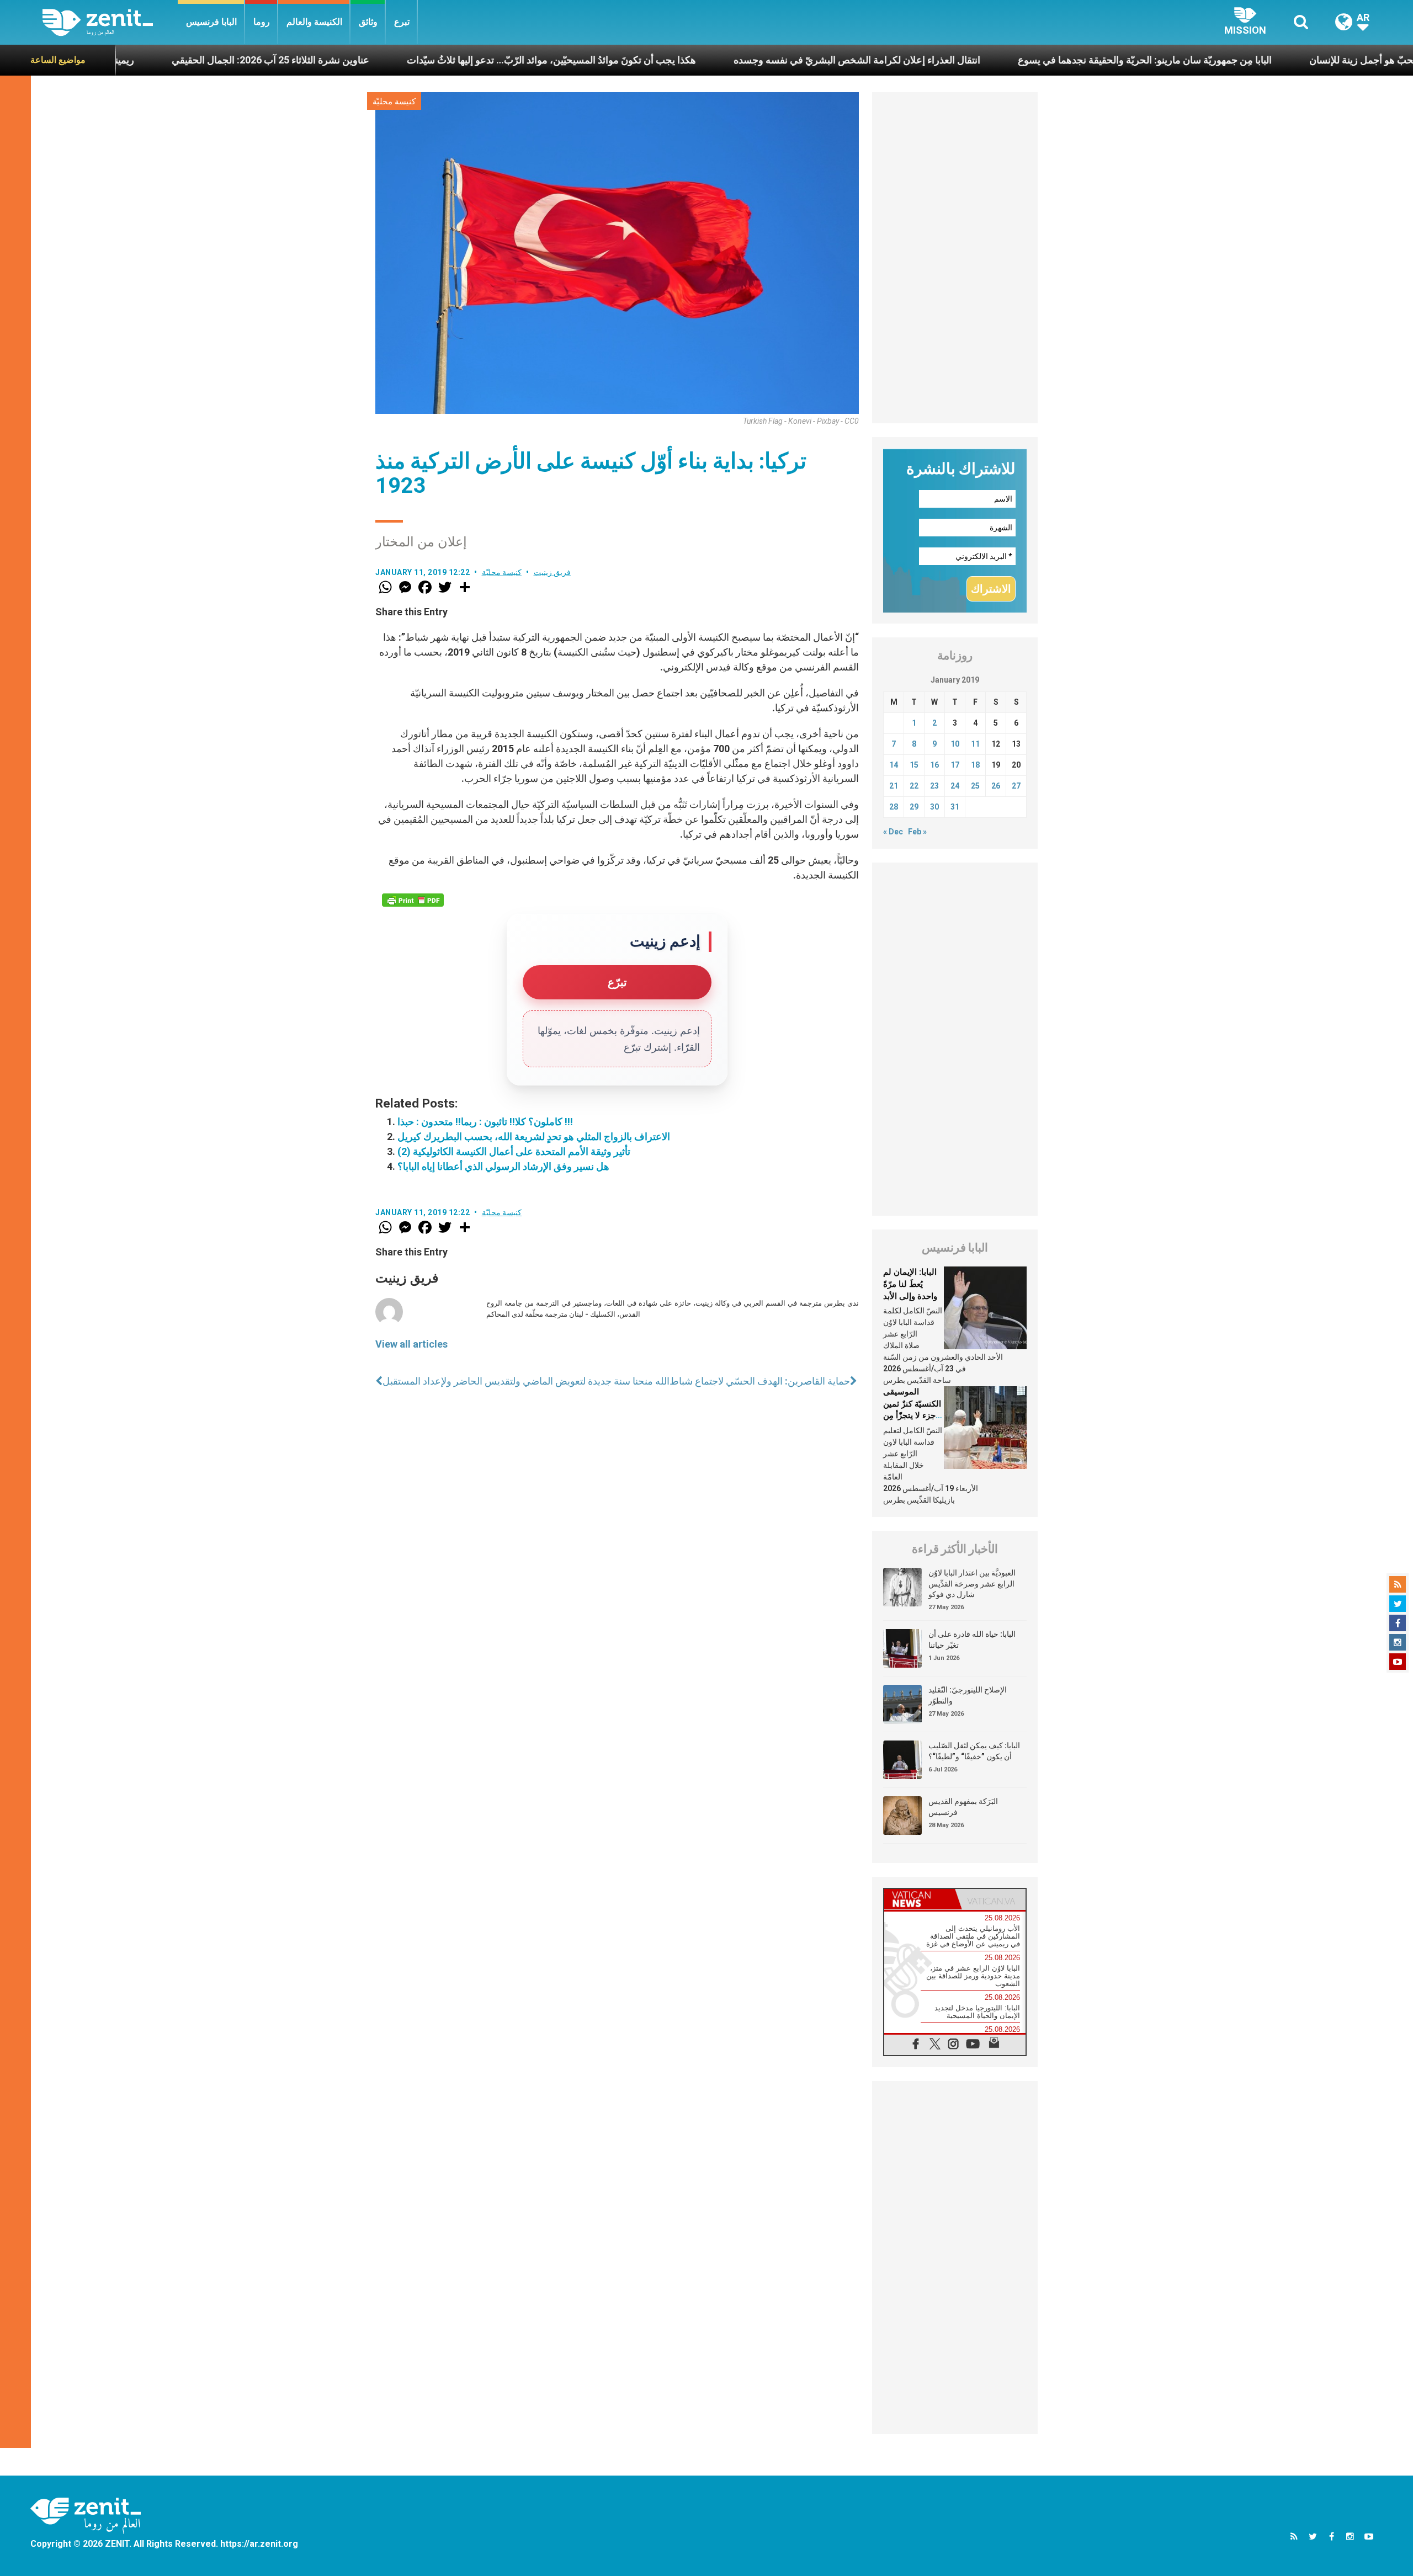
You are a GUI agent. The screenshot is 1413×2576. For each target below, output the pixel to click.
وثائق (368, 22)
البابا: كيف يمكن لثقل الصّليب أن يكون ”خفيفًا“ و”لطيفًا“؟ (974, 1751)
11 (975, 744)
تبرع (402, 22)
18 (975, 765)
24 (955, 786)
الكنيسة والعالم (314, 22)
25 (975, 786)
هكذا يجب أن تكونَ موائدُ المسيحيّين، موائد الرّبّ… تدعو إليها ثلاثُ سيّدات (419, 60)
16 (934, 765)
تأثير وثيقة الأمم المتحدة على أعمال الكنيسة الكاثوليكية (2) (514, 1151)
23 (934, 786)
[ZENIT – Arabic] (110, 22)
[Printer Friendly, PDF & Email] (413, 900)
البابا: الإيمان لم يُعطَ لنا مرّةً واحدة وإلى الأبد (910, 1284)
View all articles (411, 1344)
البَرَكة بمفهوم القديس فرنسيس (963, 1807)
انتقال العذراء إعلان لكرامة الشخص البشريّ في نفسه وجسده (725, 60)
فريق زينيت (553, 572)
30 (934, 807)
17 (955, 765)
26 (996, 786)
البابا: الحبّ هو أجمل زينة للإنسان (1243, 60)
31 (955, 807)
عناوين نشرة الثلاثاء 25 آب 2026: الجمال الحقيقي (139, 60)
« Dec (893, 832)
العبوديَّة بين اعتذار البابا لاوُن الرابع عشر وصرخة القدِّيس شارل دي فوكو (972, 1584)
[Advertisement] (955, 258)
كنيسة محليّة (394, 102)
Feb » (917, 832)
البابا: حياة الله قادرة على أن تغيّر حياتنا (972, 1640)
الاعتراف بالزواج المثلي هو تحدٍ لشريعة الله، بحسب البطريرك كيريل (534, 1137)
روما (262, 22)
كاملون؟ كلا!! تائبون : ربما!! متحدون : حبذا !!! (485, 1122)
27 (1016, 786)
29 (914, 807)
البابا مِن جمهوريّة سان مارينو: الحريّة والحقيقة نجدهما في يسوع (1013, 60)
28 (894, 807)
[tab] (920, 1899)
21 (894, 786)
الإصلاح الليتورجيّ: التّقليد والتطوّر (968, 1695)
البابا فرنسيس (211, 22)
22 (914, 786)
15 (914, 765)
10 (955, 744)
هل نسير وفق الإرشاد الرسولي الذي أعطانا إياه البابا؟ (503, 1166)
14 (894, 765)
